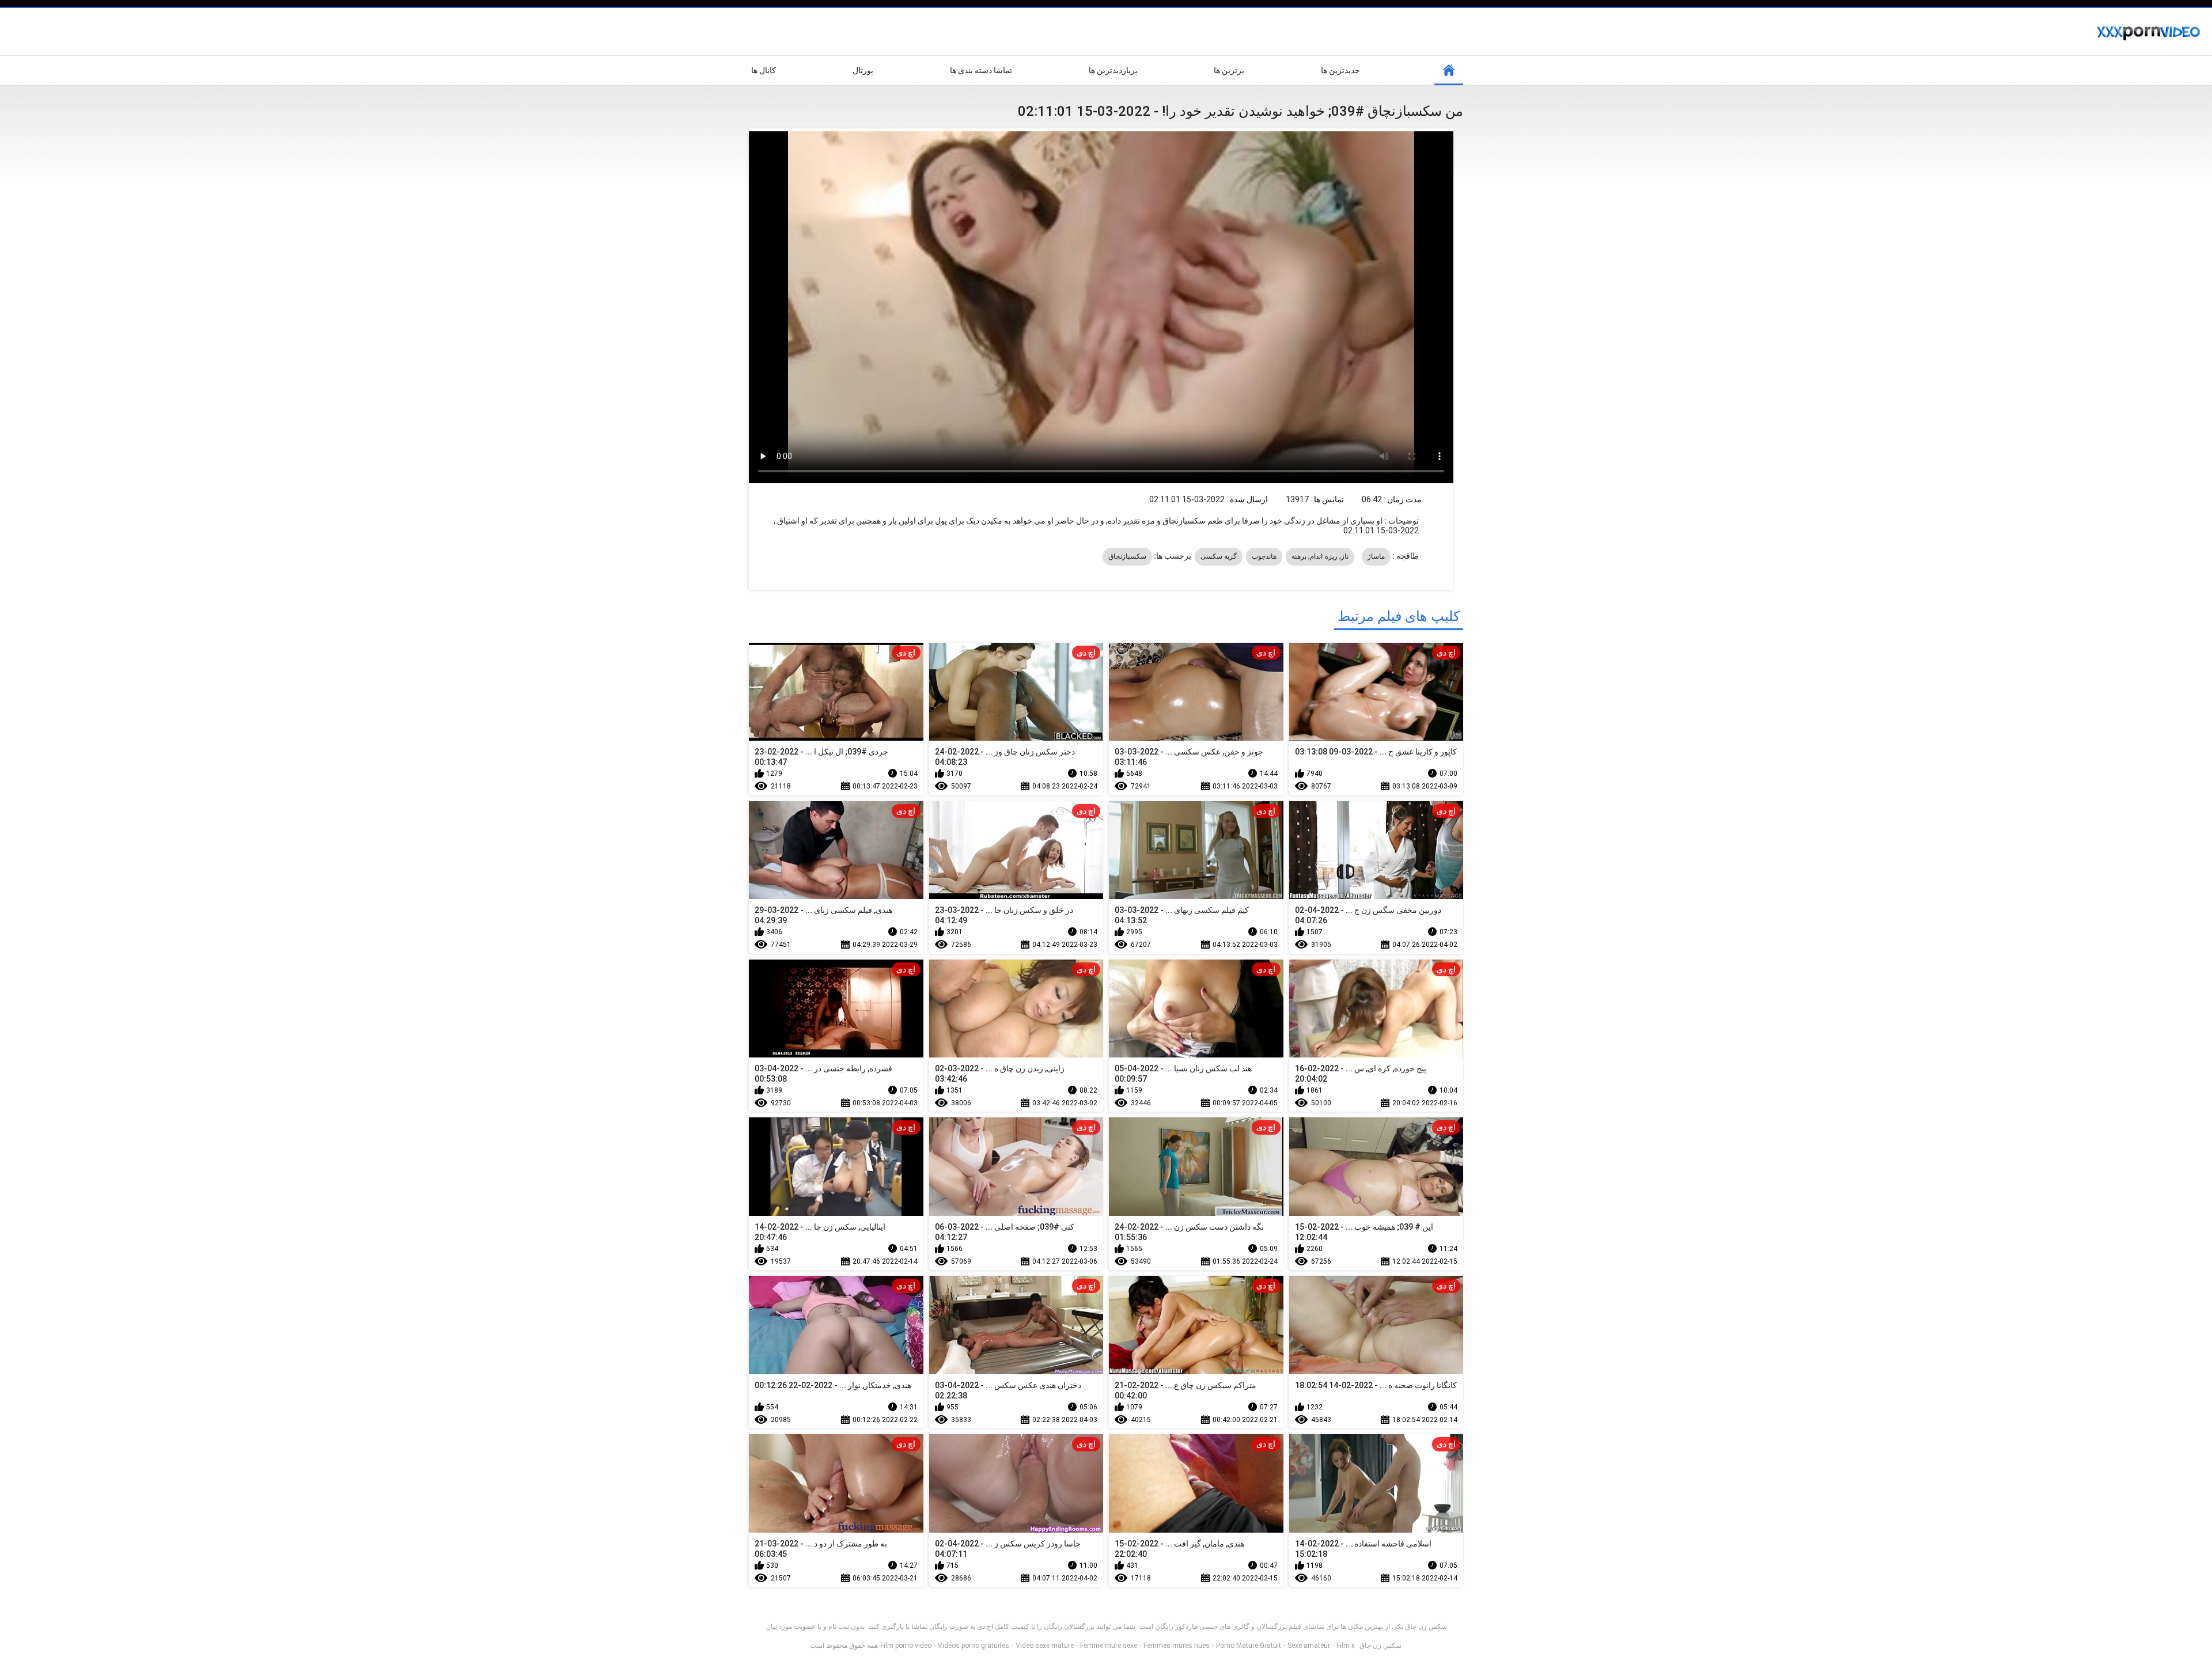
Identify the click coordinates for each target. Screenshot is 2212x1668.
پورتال (863, 70)
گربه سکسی (1219, 556)
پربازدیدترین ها (1113, 70)
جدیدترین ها (1340, 70)
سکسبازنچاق (1127, 556)
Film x (1346, 1646)
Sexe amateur (1309, 1646)
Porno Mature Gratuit (1249, 1646)
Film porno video (906, 1646)
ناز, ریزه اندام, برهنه (1320, 556)
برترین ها (1229, 70)
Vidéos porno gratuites (974, 1646)
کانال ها (764, 70)
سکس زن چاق (1380, 1646)
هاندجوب (1264, 556)
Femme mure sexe (1109, 1646)
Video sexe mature (1045, 1646)
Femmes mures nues (1177, 1646)
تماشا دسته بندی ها (981, 70)
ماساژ (1376, 556)
